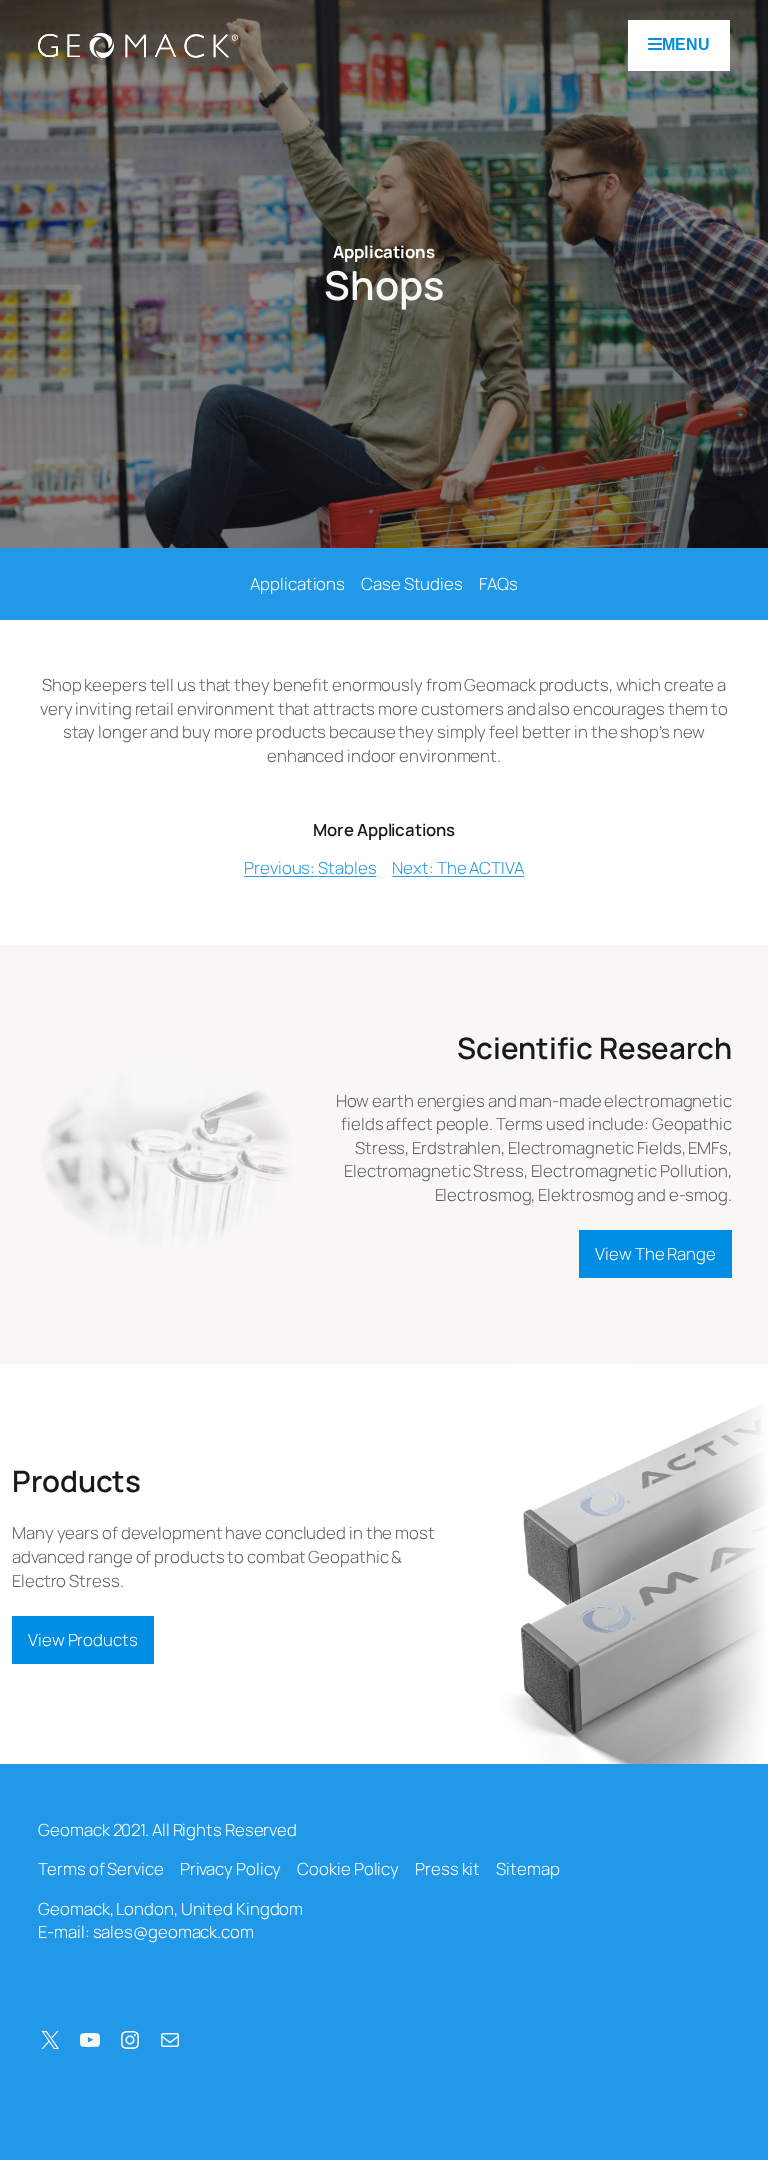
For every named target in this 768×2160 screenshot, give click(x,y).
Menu (686, 44)
